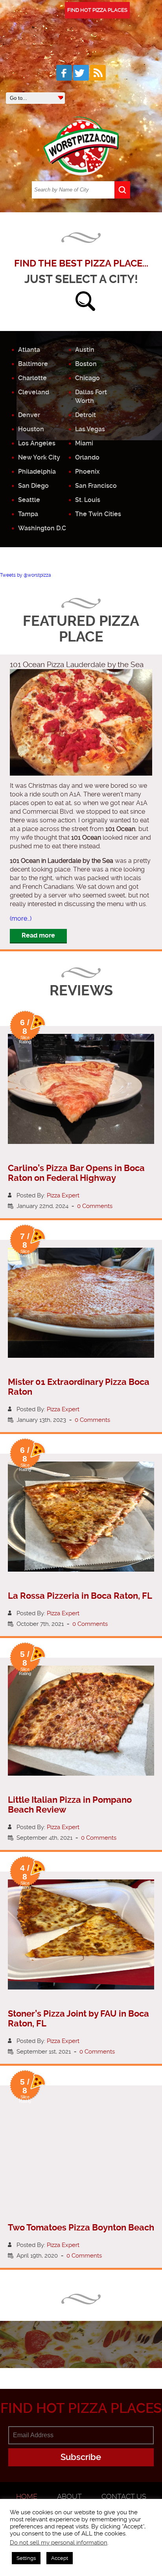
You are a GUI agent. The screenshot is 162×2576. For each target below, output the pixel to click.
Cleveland (34, 392)
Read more (38, 935)
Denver (29, 415)
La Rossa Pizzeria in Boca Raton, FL (80, 1596)
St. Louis (88, 500)
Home (27, 2496)
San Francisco (96, 486)
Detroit (86, 415)
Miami (84, 443)
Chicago (87, 378)
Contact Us (124, 2496)
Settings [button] (26, 2558)
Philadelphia (37, 472)
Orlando (87, 457)
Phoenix (87, 472)
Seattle (29, 500)
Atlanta (29, 350)
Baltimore (33, 364)
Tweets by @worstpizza (26, 575)
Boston (86, 364)
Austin (85, 350)
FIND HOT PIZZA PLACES (97, 10)
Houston (31, 429)
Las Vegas (90, 429)
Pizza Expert (63, 1195)
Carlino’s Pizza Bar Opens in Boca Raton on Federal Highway (76, 1173)
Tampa (28, 514)
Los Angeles (37, 443)
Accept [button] (60, 2558)
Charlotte (32, 378)
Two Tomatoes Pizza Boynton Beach (81, 2228)
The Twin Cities (98, 514)
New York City (39, 457)
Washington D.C (42, 528)
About (69, 2496)
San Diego (33, 486)
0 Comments (95, 1206)
